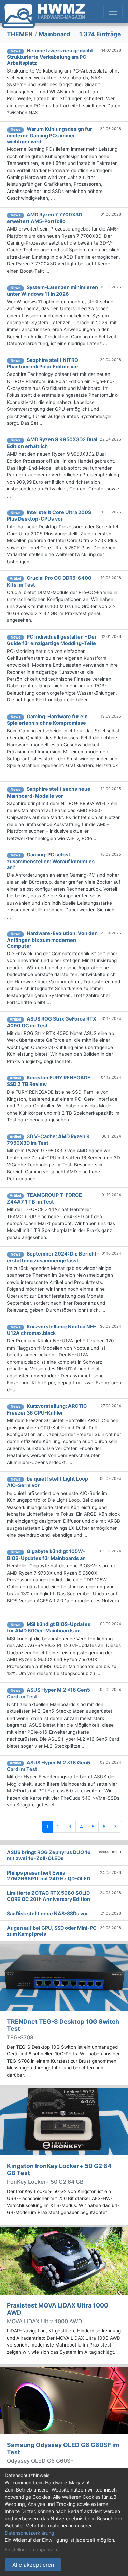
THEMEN (20, 34)
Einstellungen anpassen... (33, 2549)
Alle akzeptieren (33, 2565)
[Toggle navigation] (113, 12)
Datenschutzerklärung (30, 2533)
